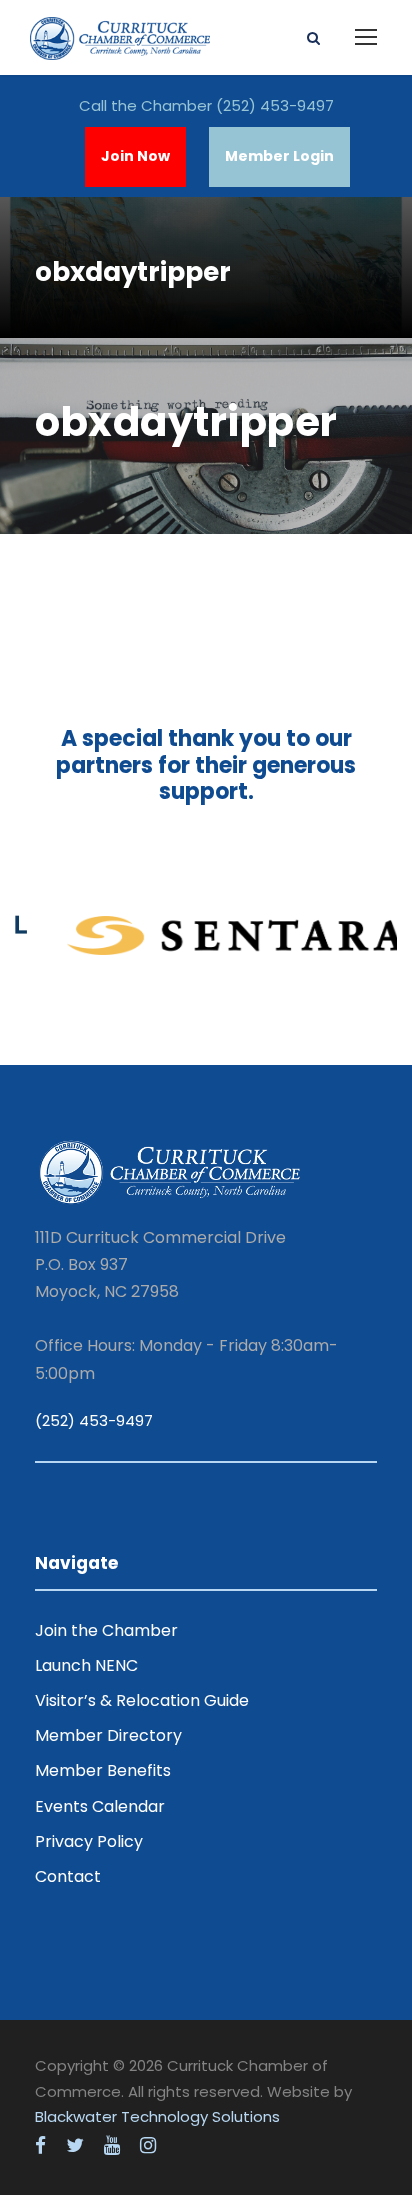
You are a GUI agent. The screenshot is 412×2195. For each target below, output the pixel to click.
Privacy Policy (89, 1841)
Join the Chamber (106, 1630)
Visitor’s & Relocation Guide (142, 1700)
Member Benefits (103, 1770)
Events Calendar (100, 1806)
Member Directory (108, 1735)
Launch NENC (86, 1665)
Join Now (135, 156)
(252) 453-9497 (275, 105)
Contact (68, 1876)
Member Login (279, 156)
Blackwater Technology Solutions (157, 2116)
